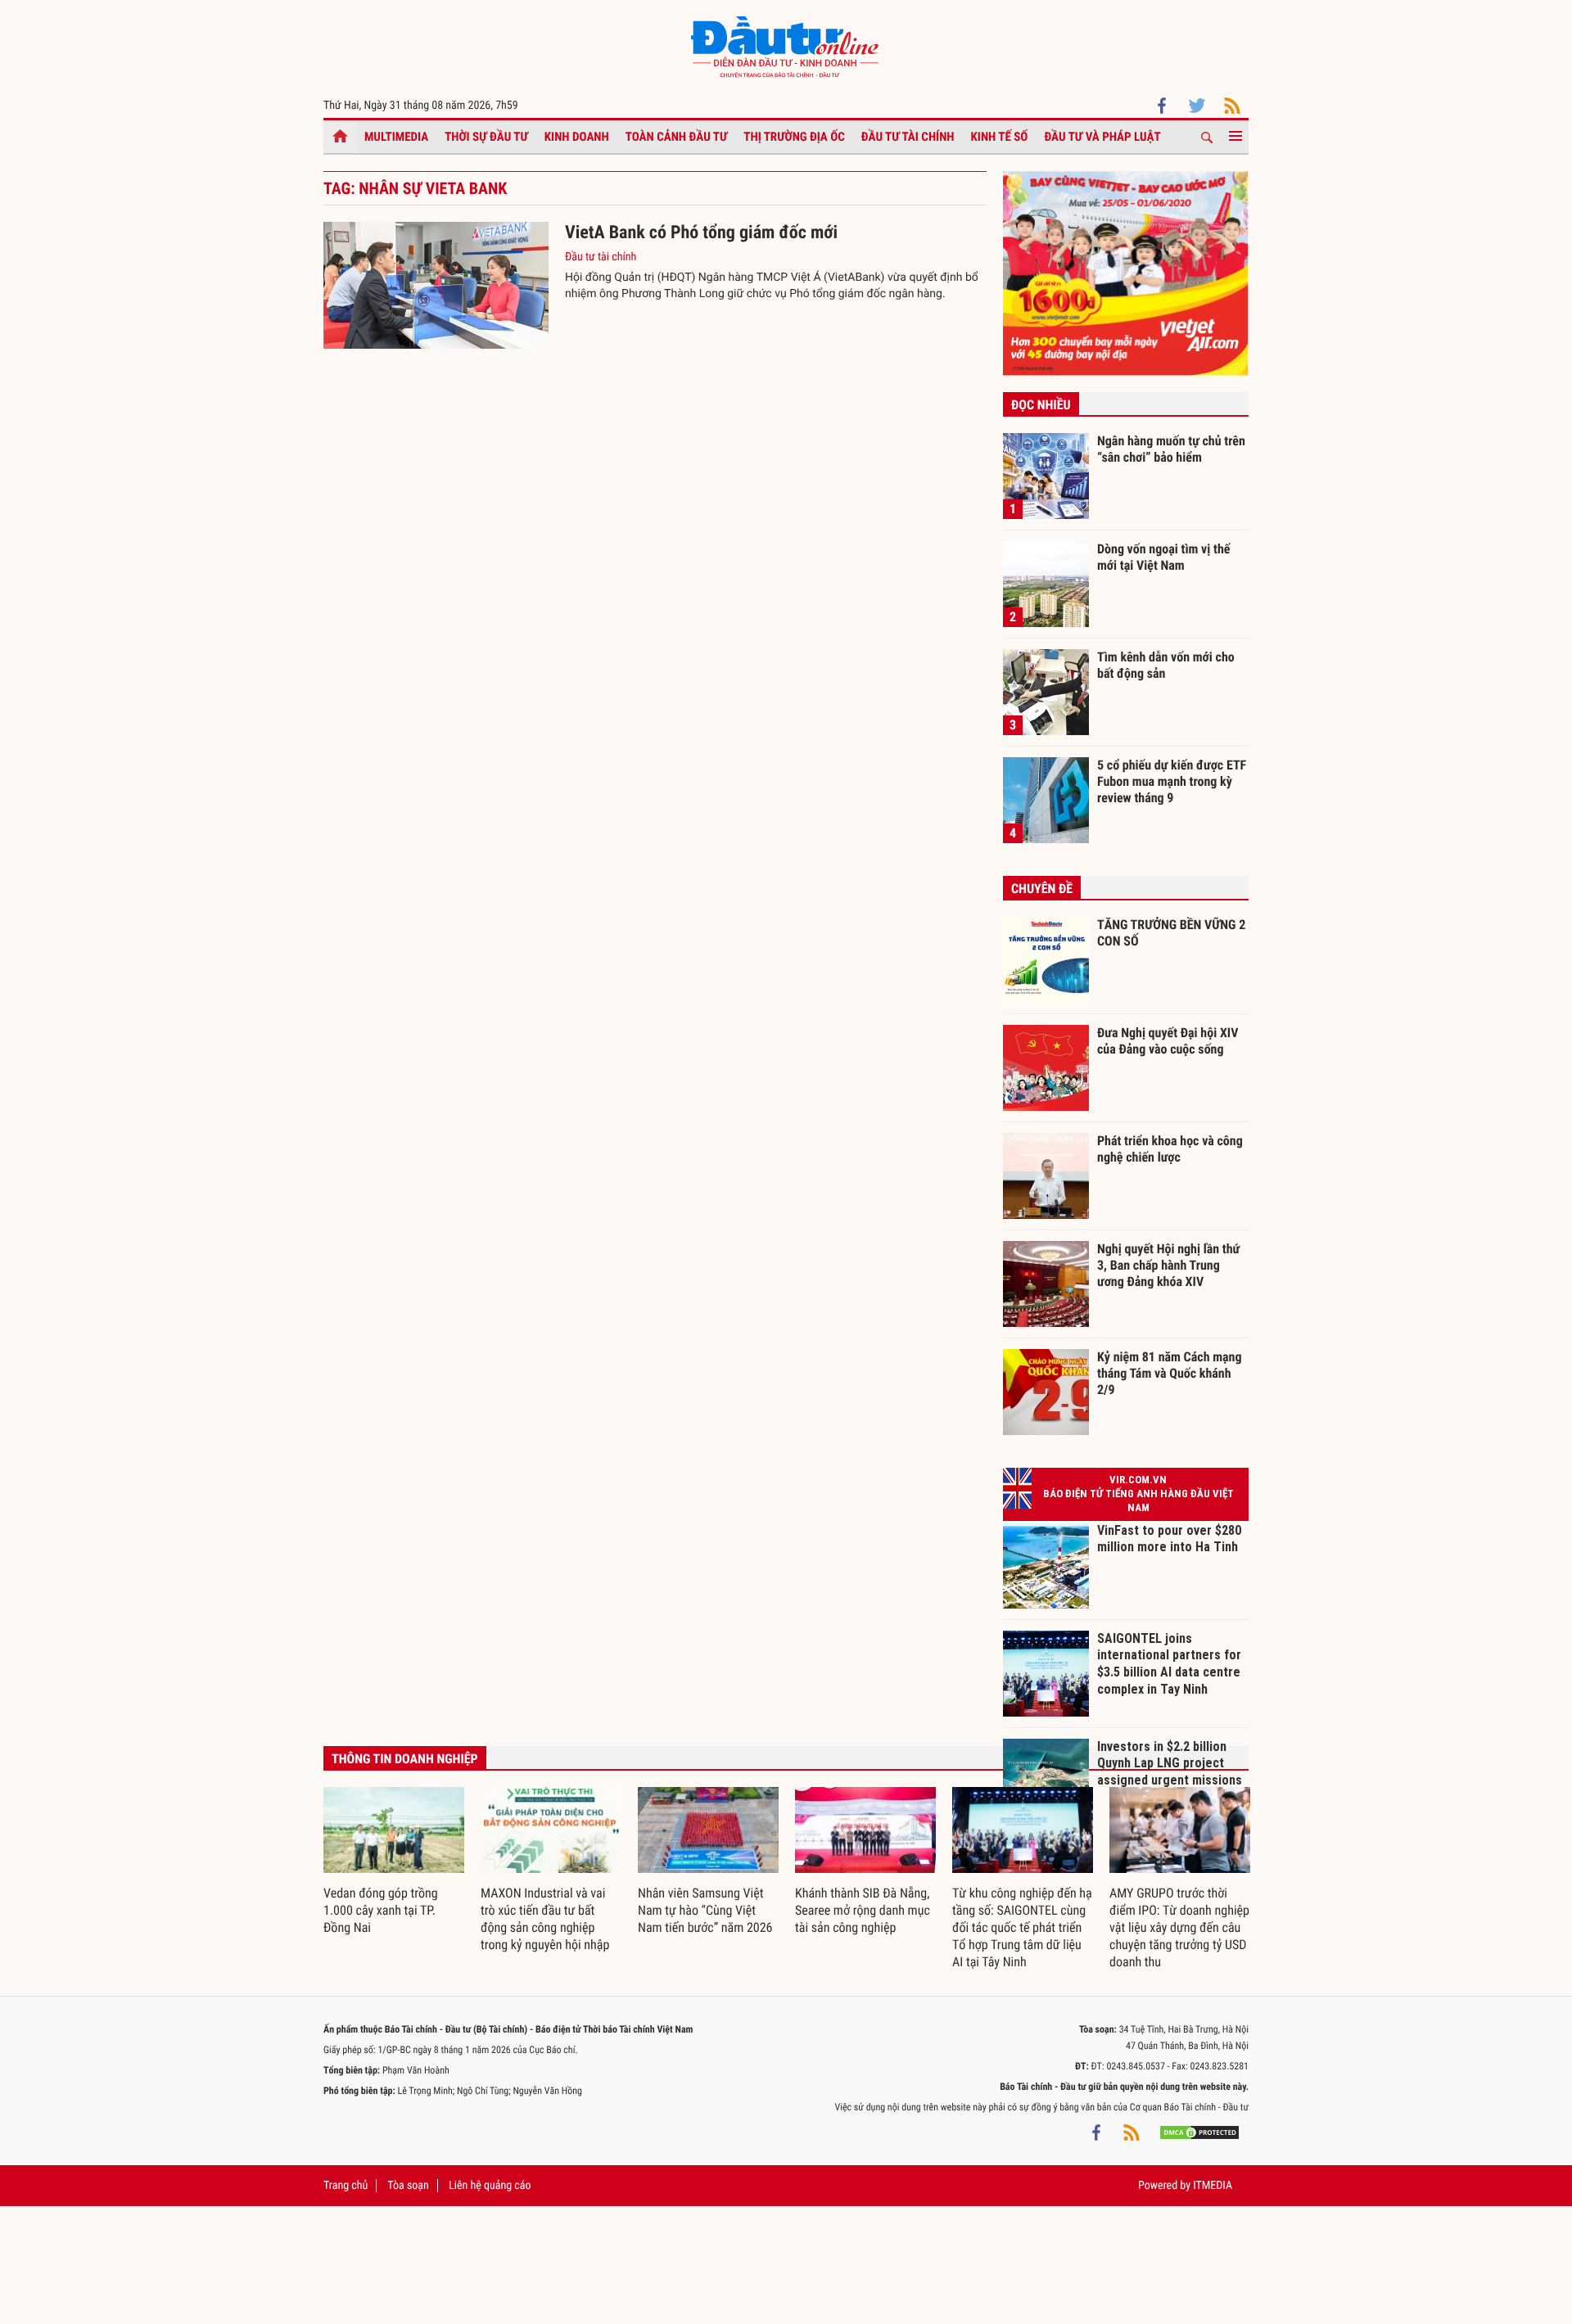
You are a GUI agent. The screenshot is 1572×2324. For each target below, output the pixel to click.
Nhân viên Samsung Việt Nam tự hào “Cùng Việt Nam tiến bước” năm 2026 (705, 1910)
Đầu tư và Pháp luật (1102, 137)
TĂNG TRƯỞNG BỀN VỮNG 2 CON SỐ (1171, 933)
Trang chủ (346, 2186)
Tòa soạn (408, 2186)
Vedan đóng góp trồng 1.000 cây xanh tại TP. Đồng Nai (381, 1910)
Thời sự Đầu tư (486, 137)
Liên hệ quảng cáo (490, 2186)
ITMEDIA (1213, 2186)
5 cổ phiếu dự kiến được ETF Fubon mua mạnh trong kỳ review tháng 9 (1172, 781)
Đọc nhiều (1041, 405)
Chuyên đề (1042, 889)
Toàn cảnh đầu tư (677, 137)
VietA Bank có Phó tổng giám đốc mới (701, 233)
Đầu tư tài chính (908, 137)
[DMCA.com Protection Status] (1199, 2132)
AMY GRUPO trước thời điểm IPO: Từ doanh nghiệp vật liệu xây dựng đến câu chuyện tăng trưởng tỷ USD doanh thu (1179, 1927)
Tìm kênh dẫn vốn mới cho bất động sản (1166, 665)
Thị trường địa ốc (794, 137)
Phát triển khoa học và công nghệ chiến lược (1170, 1149)
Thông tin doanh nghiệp (405, 1759)
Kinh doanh (577, 137)
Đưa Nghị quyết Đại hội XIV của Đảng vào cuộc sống (1168, 1041)
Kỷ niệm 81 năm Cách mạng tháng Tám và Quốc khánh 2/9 (1170, 1373)
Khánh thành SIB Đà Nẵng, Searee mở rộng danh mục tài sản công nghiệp (863, 1910)
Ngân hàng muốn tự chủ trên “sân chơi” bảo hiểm (1171, 449)
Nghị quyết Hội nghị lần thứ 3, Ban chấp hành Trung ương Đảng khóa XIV (1168, 1265)
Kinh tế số (1000, 137)
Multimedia (396, 137)
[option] (394, 1862)
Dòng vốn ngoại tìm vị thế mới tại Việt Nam (1163, 557)
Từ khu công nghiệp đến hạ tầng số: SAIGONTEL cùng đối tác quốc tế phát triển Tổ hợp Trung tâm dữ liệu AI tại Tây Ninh (1022, 1927)
